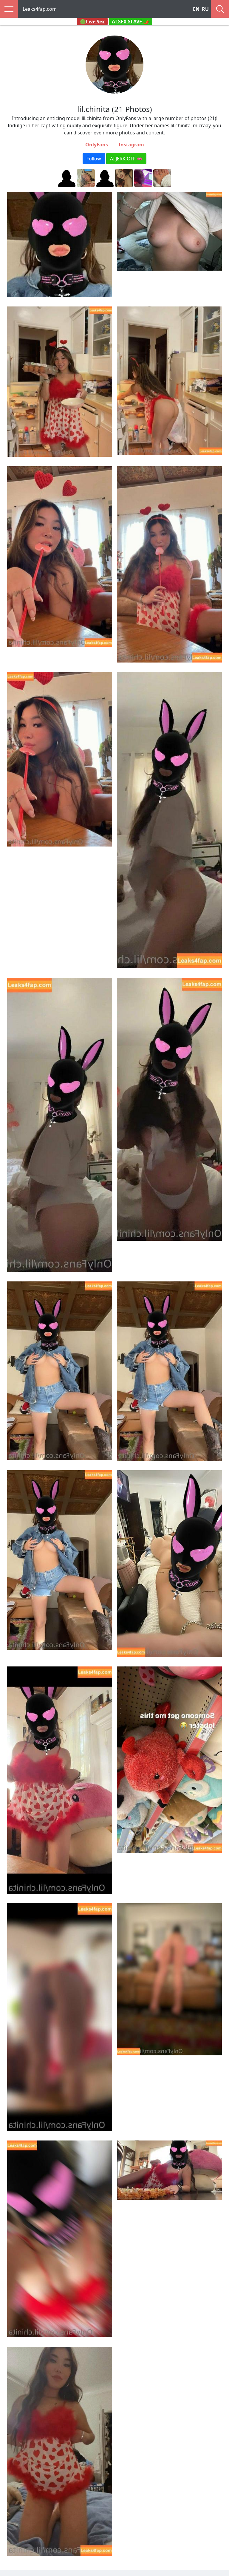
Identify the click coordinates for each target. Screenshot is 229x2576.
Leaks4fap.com (40, 9)
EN (196, 9)
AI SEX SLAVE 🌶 (130, 22)
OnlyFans (97, 145)
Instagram (131, 145)
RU (205, 9)
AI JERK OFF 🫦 (126, 159)
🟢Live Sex (92, 22)
